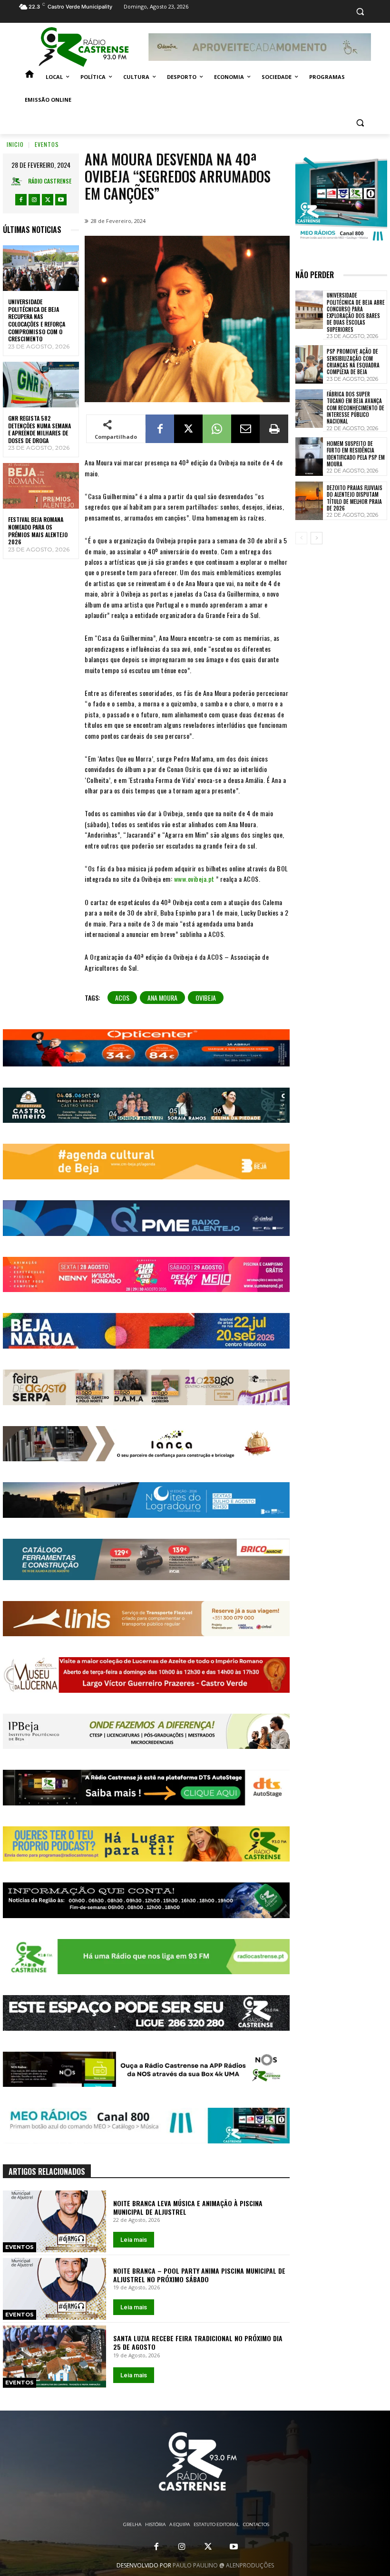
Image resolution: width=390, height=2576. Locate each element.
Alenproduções (250, 2565)
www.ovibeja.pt (194, 879)
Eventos (47, 144)
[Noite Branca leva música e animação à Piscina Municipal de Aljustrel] (54, 2221)
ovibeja (206, 998)
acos (122, 998)
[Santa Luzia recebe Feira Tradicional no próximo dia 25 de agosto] (54, 2356)
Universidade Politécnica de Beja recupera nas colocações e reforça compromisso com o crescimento (37, 320)
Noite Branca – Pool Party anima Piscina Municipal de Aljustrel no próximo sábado (199, 2275)
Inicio (15, 144)
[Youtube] (61, 200)
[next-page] (317, 538)
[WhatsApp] (217, 429)
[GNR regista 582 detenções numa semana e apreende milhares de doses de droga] (41, 385)
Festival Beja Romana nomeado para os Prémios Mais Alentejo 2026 (38, 531)
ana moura (162, 998)
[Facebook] (21, 200)
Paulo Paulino (195, 2565)
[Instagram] (34, 200)
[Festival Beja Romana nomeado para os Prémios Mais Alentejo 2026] (41, 486)
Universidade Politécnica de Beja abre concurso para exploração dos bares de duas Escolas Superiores (356, 312)
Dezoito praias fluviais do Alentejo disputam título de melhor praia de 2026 (355, 498)
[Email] (245, 429)
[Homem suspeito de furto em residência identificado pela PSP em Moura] (309, 457)
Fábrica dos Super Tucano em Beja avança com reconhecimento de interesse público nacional (356, 408)
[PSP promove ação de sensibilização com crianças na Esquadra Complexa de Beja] (309, 364)
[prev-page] (301, 538)
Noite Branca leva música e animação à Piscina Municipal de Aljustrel (188, 2207)
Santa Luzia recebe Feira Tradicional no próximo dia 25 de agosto (198, 2342)
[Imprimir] (274, 429)
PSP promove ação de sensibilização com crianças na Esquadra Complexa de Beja (353, 362)
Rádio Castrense (50, 181)
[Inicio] (29, 77)
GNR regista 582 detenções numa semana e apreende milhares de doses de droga (39, 429)
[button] (360, 12)
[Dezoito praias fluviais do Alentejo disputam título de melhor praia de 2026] (309, 501)
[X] (48, 200)
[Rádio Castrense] (84, 47)
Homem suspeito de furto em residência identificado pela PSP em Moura (356, 454)
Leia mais (134, 2240)
